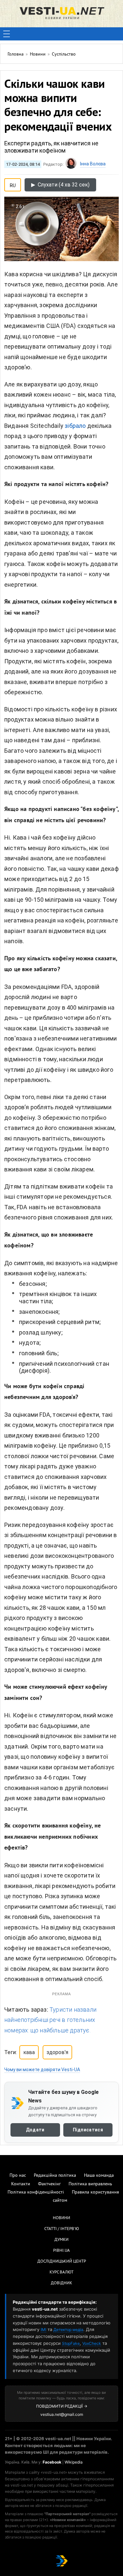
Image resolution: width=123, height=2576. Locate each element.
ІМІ (43, 2330)
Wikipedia (74, 2462)
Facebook (52, 2462)
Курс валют (61, 2272)
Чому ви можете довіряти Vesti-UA (42, 2070)
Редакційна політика (55, 2176)
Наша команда (99, 2176)
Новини (61, 2218)
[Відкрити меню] (7, 34)
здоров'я (57, 2052)
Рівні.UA (61, 2251)
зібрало (75, 426)
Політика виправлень (90, 2184)
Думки (61, 2240)
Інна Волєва (93, 164)
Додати (35, 2129)
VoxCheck (92, 2343)
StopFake (71, 2343)
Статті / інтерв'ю (62, 2229)
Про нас (18, 2176)
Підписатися (88, 2129)
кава (29, 2052)
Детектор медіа (68, 2330)
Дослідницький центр (62, 2262)
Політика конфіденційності (36, 2192)
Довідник (61, 2283)
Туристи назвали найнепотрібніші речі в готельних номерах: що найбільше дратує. (50, 2020)
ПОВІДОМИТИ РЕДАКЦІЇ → (62, 2406)
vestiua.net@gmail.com (62, 2414)
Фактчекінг (49, 2184)
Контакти (21, 2184)
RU (13, 184)
